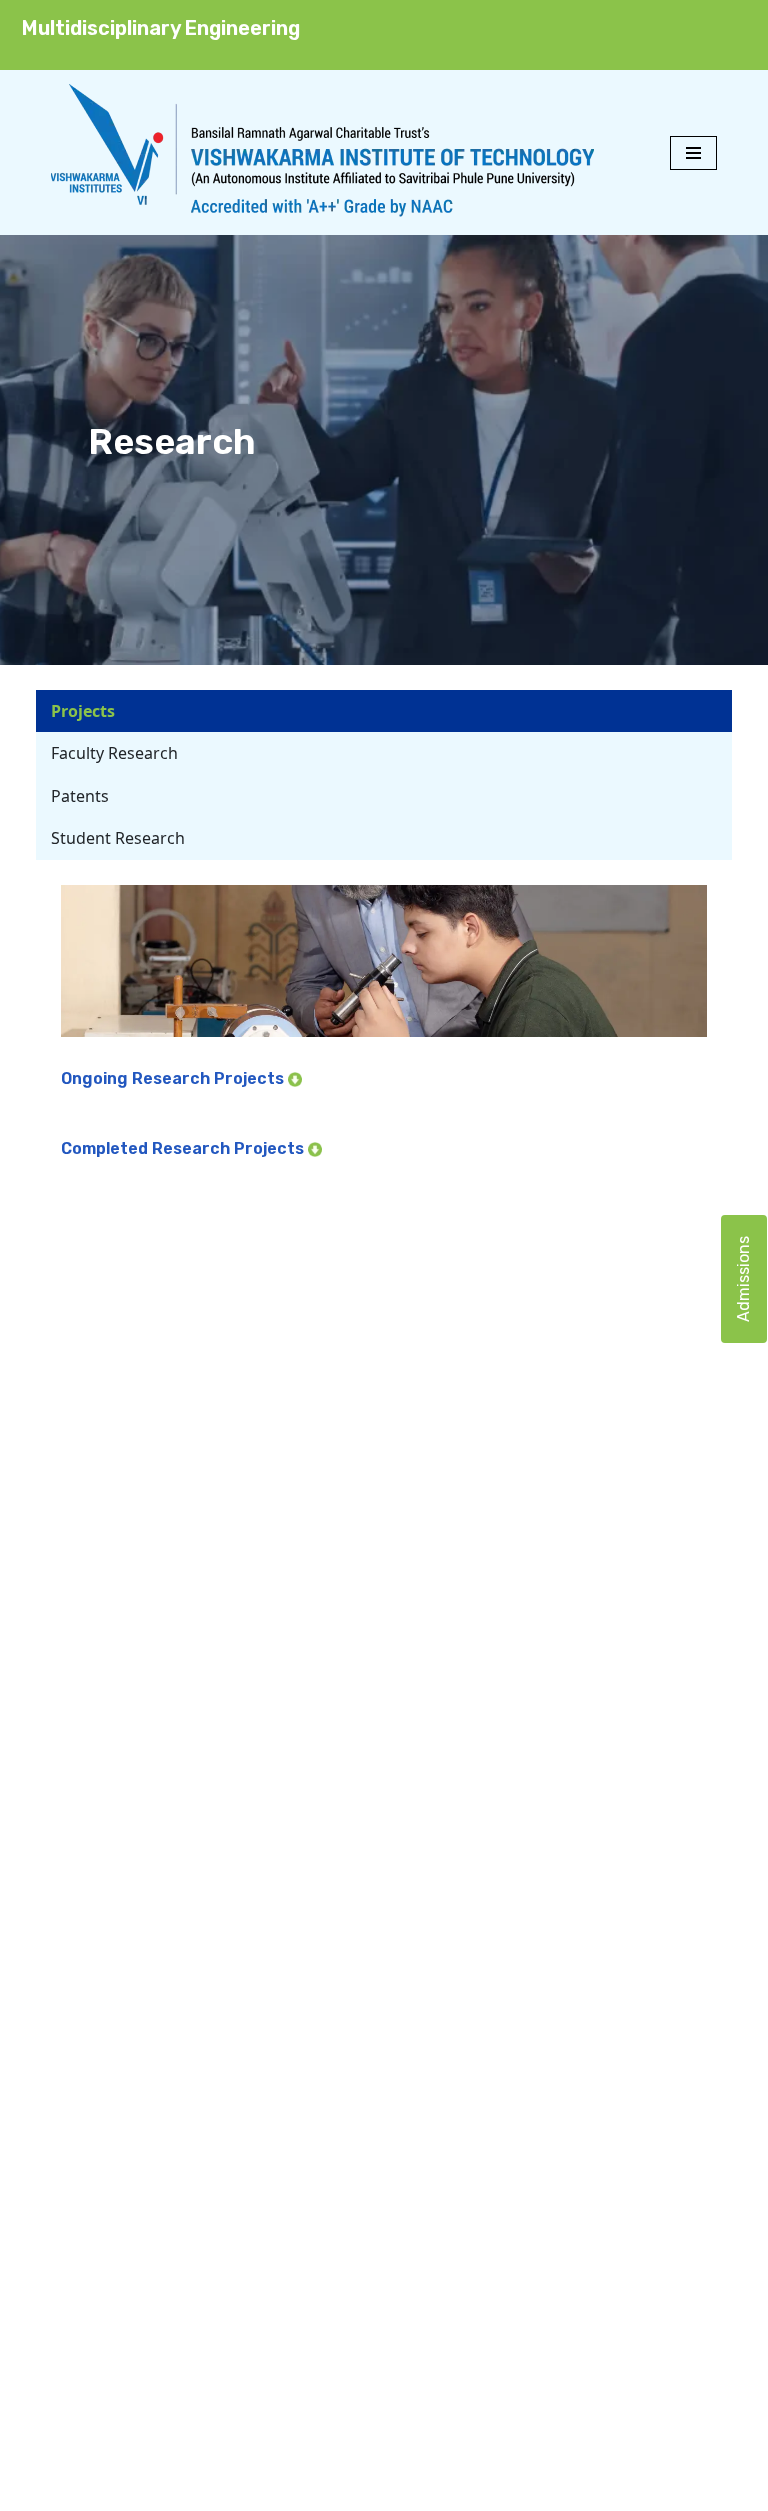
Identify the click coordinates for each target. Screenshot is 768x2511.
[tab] (384, 711)
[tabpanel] (384, 1031)
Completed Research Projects (184, 1148)
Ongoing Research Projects (174, 1078)
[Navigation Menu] (693, 153)
